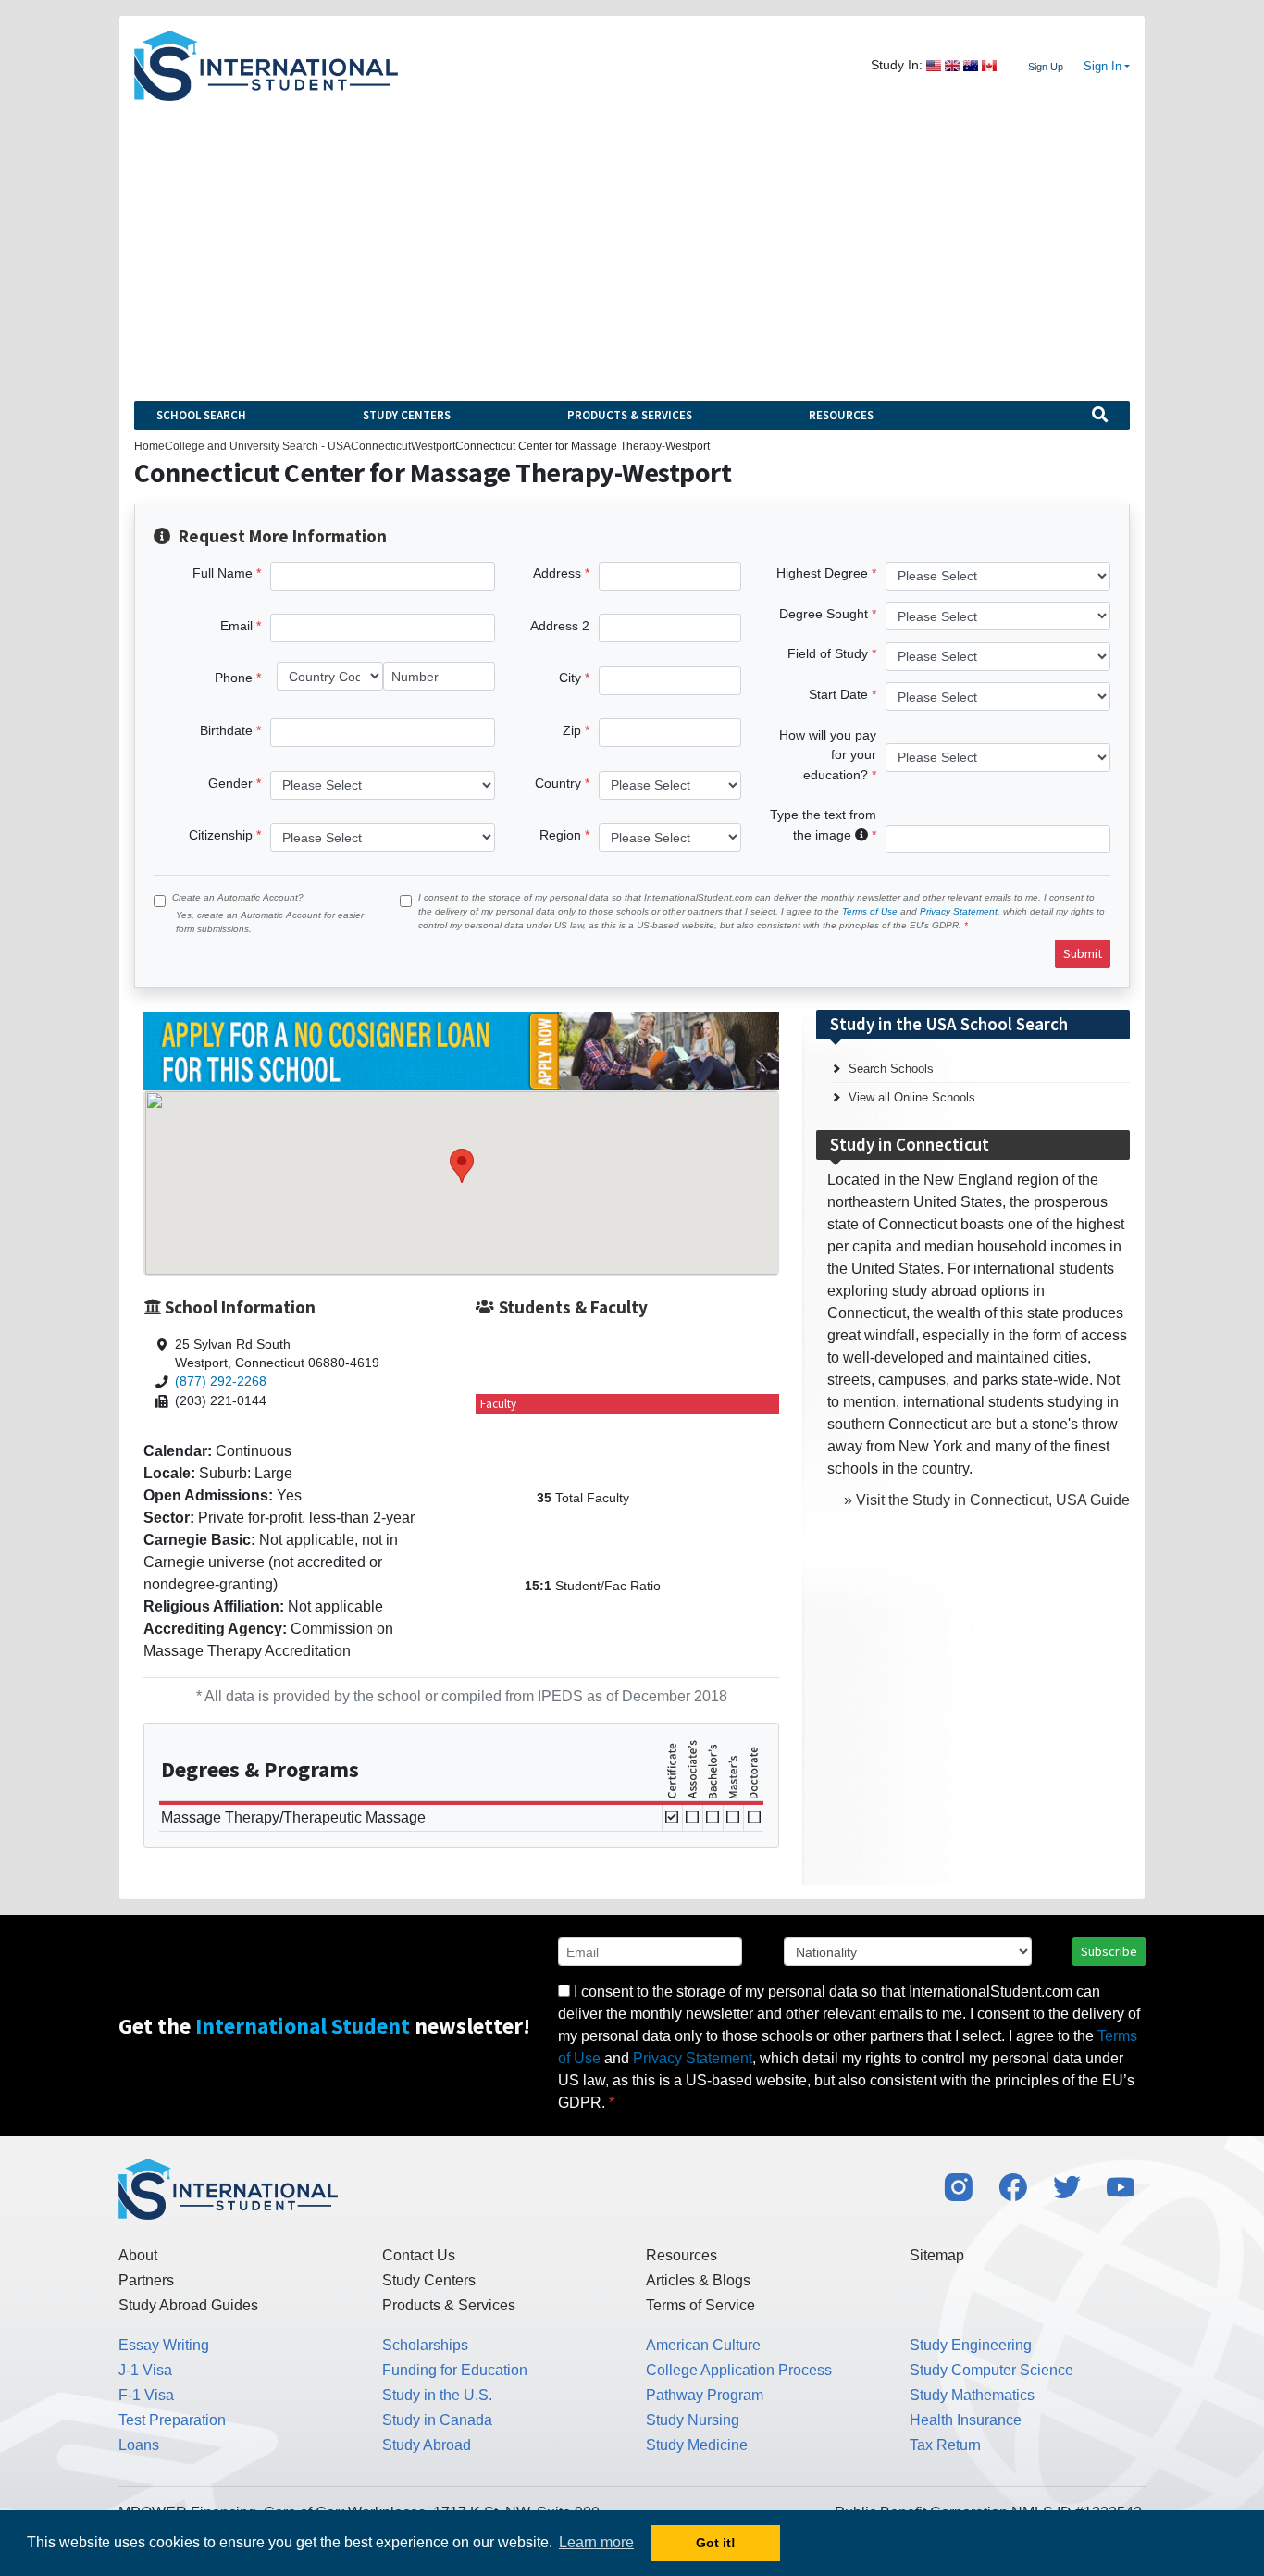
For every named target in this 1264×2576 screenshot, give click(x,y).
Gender (230, 783)
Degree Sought (824, 614)
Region (560, 835)
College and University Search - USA (258, 446)
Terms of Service (700, 2305)
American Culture (703, 2345)
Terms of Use (870, 911)
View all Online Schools (912, 1097)
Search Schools (891, 1069)
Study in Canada (437, 2420)
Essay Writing (164, 2345)
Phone (234, 678)
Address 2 (560, 626)
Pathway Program (705, 2395)
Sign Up (1046, 67)
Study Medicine (697, 2445)
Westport (433, 446)
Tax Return (945, 2445)
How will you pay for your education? (828, 755)
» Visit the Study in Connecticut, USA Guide (987, 1500)
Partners (146, 2280)
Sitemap (937, 2255)
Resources (841, 415)
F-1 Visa (146, 2395)
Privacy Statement (959, 911)
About (138, 2255)
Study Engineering (971, 2345)
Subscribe (1109, 1951)
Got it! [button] (716, 2543)
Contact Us (419, 2255)
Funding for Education (455, 2370)
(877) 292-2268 (221, 1381)
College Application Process (739, 2370)
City (570, 678)
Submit (1083, 953)
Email (236, 626)
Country (558, 783)
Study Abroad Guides (188, 2305)
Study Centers (407, 415)
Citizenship (221, 835)
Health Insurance (966, 2420)
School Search (201, 415)
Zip (572, 730)
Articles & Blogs (698, 2280)
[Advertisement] (632, 240)
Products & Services (630, 415)
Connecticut (381, 446)
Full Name (223, 573)
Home (149, 446)
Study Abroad (427, 2445)
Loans (139, 2445)
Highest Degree (822, 573)
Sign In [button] (1103, 67)
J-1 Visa (145, 2370)
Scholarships (425, 2345)
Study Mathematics (972, 2395)
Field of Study (828, 653)
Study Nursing (693, 2420)
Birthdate (226, 730)
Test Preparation (172, 2420)
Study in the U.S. (437, 2395)
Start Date (838, 694)
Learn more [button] (596, 2542)
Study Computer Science (991, 2370)
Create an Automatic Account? (238, 897)
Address (557, 573)
